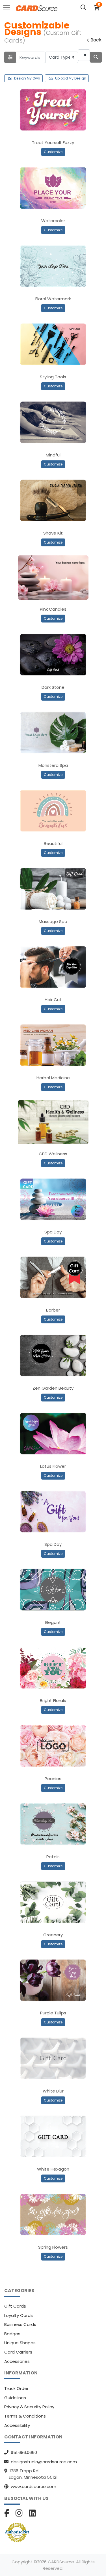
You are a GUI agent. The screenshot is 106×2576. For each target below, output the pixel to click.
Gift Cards (15, 2306)
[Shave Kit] (53, 500)
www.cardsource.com (33, 2486)
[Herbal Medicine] (53, 1045)
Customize (53, 152)
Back (96, 40)
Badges (12, 2334)
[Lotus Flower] (53, 1434)
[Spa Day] (53, 1199)
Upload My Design (71, 78)
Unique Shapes (20, 2343)
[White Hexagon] (53, 2136)
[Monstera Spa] (53, 733)
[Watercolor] (53, 188)
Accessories (17, 2361)
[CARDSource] (36, 8)
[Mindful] (53, 422)
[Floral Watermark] (53, 266)
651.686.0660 (24, 2452)
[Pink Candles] (53, 578)
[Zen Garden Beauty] (53, 1356)
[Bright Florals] (53, 1668)
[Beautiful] (53, 811)
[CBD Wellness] (53, 1122)
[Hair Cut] (53, 967)
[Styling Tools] (53, 344)
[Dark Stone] (53, 655)
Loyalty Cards (19, 2315)
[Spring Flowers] (53, 2215)
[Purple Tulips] (53, 1980)
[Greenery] (53, 1902)
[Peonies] (53, 1746)
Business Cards (20, 2324)
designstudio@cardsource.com (44, 2462)
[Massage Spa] (53, 889)
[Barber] (53, 1277)
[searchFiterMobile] (10, 57)
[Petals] (53, 1824)
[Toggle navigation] (8, 8)
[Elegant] (53, 1590)
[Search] (83, 8)
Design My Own (27, 78)
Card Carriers (18, 2352)
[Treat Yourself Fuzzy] (53, 110)
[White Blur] (53, 2058)
